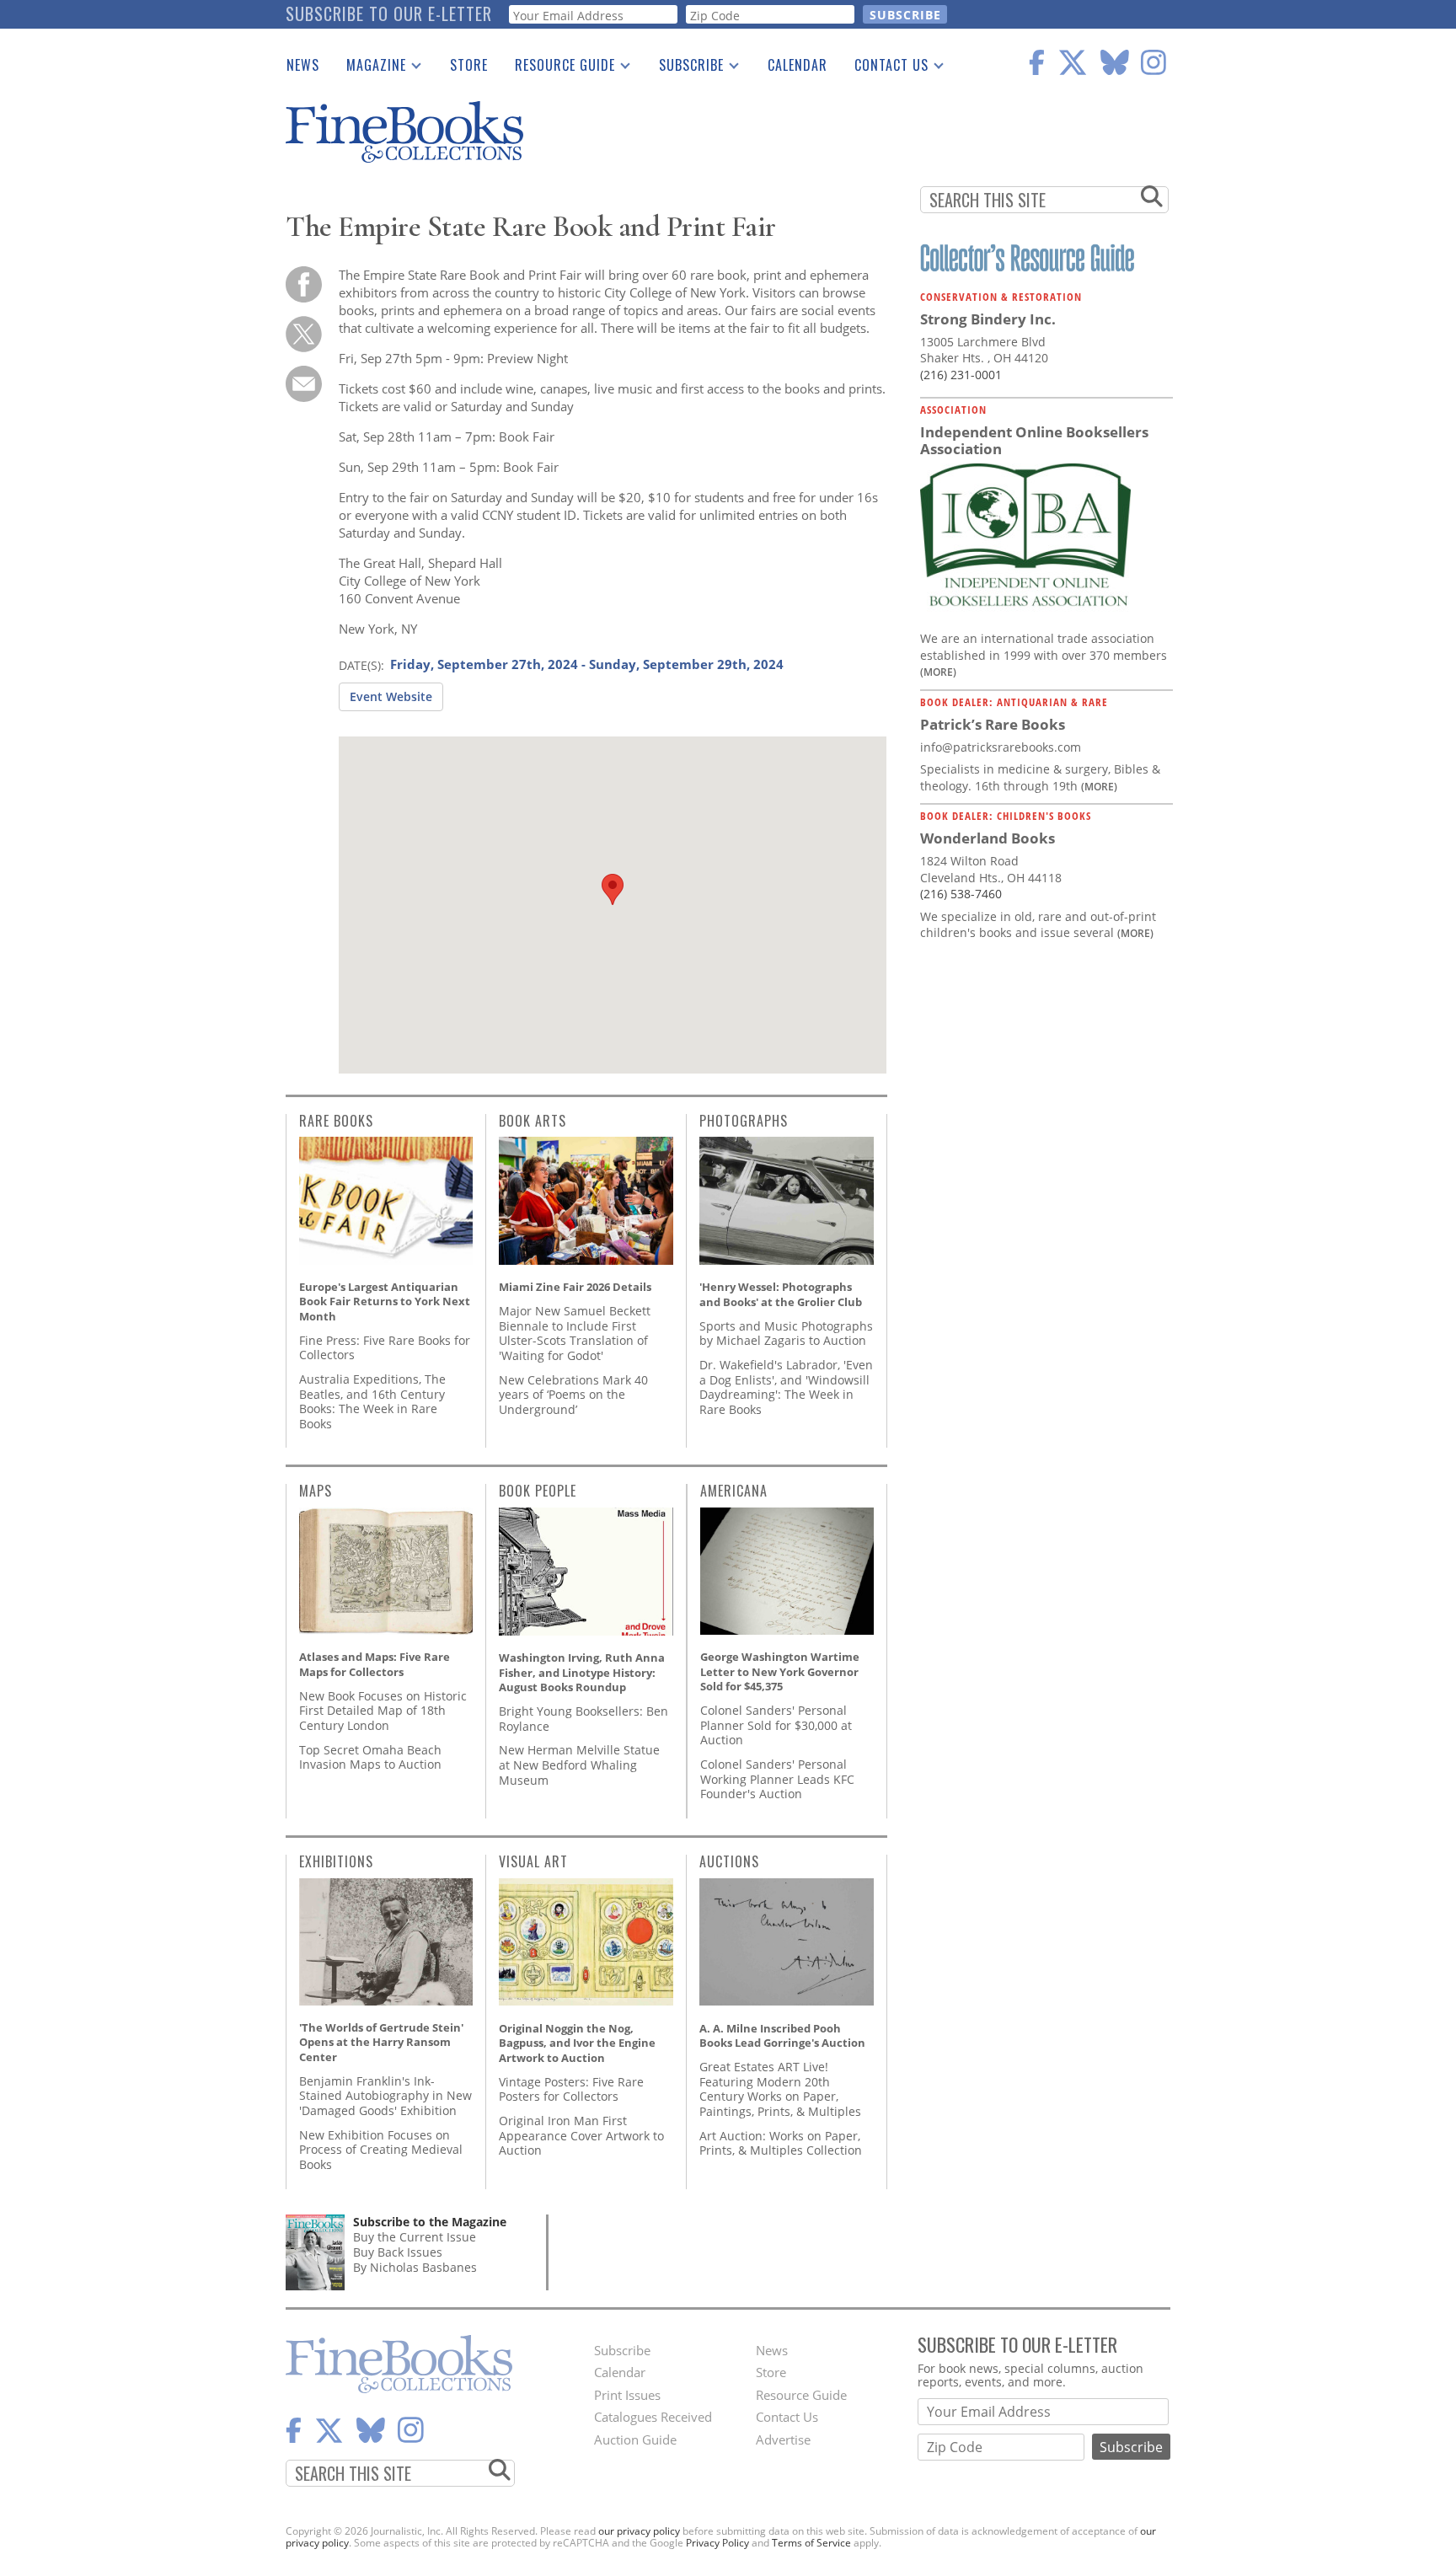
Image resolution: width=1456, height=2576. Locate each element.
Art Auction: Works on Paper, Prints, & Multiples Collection (781, 2143)
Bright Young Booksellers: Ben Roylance (583, 1719)
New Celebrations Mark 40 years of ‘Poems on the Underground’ (573, 1395)
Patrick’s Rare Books (993, 724)
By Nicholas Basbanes (415, 2267)
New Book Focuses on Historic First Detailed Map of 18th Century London (383, 1711)
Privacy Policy (717, 2543)
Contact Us (885, 68)
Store (469, 65)
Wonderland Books (988, 838)
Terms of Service (811, 2543)
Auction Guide (635, 2439)
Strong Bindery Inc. (988, 319)
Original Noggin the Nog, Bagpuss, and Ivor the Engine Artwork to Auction (577, 2043)
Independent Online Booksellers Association (1034, 440)
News (303, 65)
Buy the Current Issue (415, 2237)
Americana (734, 1491)
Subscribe (685, 68)
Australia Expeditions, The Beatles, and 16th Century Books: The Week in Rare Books (372, 1401)
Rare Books (336, 1121)
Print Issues (627, 2395)
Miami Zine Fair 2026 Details (575, 1287)
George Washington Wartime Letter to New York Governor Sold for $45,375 (780, 1671)
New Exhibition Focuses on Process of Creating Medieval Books (381, 2150)
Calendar (798, 65)
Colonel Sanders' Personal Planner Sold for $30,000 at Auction (776, 1725)
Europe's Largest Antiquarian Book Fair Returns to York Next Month (385, 1301)
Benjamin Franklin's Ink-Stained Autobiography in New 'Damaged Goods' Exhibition (385, 2096)
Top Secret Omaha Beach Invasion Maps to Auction (370, 1757)
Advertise (783, 2439)
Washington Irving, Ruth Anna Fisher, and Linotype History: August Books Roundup (582, 1672)
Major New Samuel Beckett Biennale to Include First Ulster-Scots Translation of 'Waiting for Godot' (575, 1333)
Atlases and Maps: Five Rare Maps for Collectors (375, 1664)
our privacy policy (639, 2531)
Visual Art (533, 1861)
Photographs (744, 1121)
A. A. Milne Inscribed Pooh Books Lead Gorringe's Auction (782, 2036)
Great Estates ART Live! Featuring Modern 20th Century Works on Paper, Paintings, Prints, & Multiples (780, 2089)
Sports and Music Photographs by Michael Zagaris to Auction (786, 1334)
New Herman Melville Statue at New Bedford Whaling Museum (579, 1765)
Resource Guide (558, 68)
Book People (538, 1491)
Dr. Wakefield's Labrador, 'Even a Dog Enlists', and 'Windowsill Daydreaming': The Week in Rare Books (786, 1387)
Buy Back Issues (398, 2252)
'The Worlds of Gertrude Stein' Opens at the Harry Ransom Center (381, 2042)
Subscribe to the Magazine (430, 2222)
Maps (316, 1491)
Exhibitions (336, 1861)
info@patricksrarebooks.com (1001, 747)
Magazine (369, 68)
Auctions (729, 1861)
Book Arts (533, 1121)
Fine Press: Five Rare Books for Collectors (385, 1348)
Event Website (391, 696)
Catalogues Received (653, 2417)
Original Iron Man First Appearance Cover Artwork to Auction (581, 2135)
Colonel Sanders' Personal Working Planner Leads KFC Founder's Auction (777, 1779)
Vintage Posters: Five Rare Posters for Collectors (571, 2089)
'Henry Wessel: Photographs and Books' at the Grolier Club (781, 1294)
